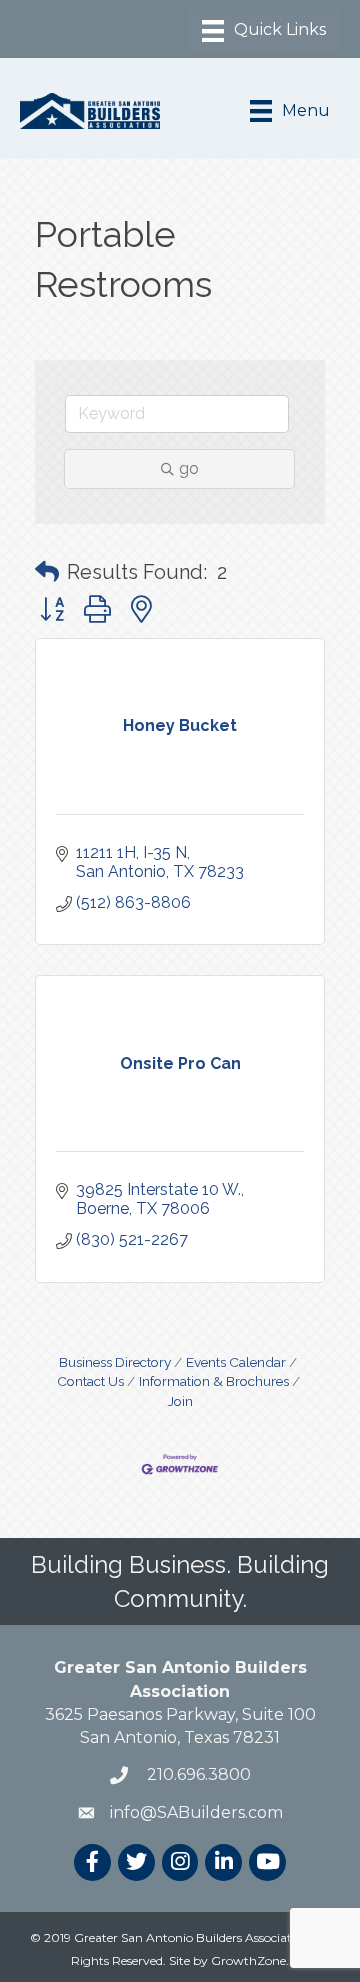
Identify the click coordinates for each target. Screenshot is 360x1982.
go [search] (189, 468)
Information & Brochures (214, 1381)
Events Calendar (236, 1362)
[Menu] (264, 31)
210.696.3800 (197, 1774)
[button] (47, 572)
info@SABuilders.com (196, 1812)
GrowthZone (248, 1960)
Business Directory (115, 1362)
